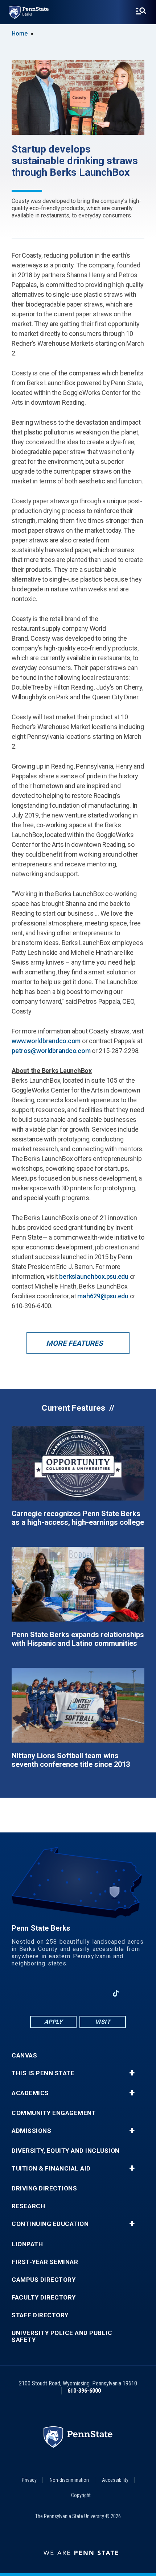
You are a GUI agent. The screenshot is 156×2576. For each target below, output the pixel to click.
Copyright (81, 2495)
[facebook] (40, 1993)
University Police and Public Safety (62, 2336)
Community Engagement (54, 2113)
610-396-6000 (84, 2391)
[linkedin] (59, 1993)
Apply (54, 2022)
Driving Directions (44, 2188)
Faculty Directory (44, 2298)
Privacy (29, 2480)
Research (28, 2206)
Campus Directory (44, 2280)
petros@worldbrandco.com (51, 1051)
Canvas (24, 2055)
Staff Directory (40, 2315)
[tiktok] (116, 1993)
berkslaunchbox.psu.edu (94, 1276)
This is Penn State (43, 2073)
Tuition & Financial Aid (51, 2169)
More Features (74, 1343)
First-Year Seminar (45, 2262)
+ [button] (132, 2073)
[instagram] (97, 1993)
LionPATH (27, 2244)
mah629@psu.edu (103, 1296)
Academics (30, 2093)
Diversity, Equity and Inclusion (66, 2151)
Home (20, 34)
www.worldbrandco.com (46, 1041)
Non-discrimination (69, 2480)
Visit (103, 2022)
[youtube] (78, 1993)
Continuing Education (50, 2224)
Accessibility (115, 2480)
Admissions (31, 2131)
